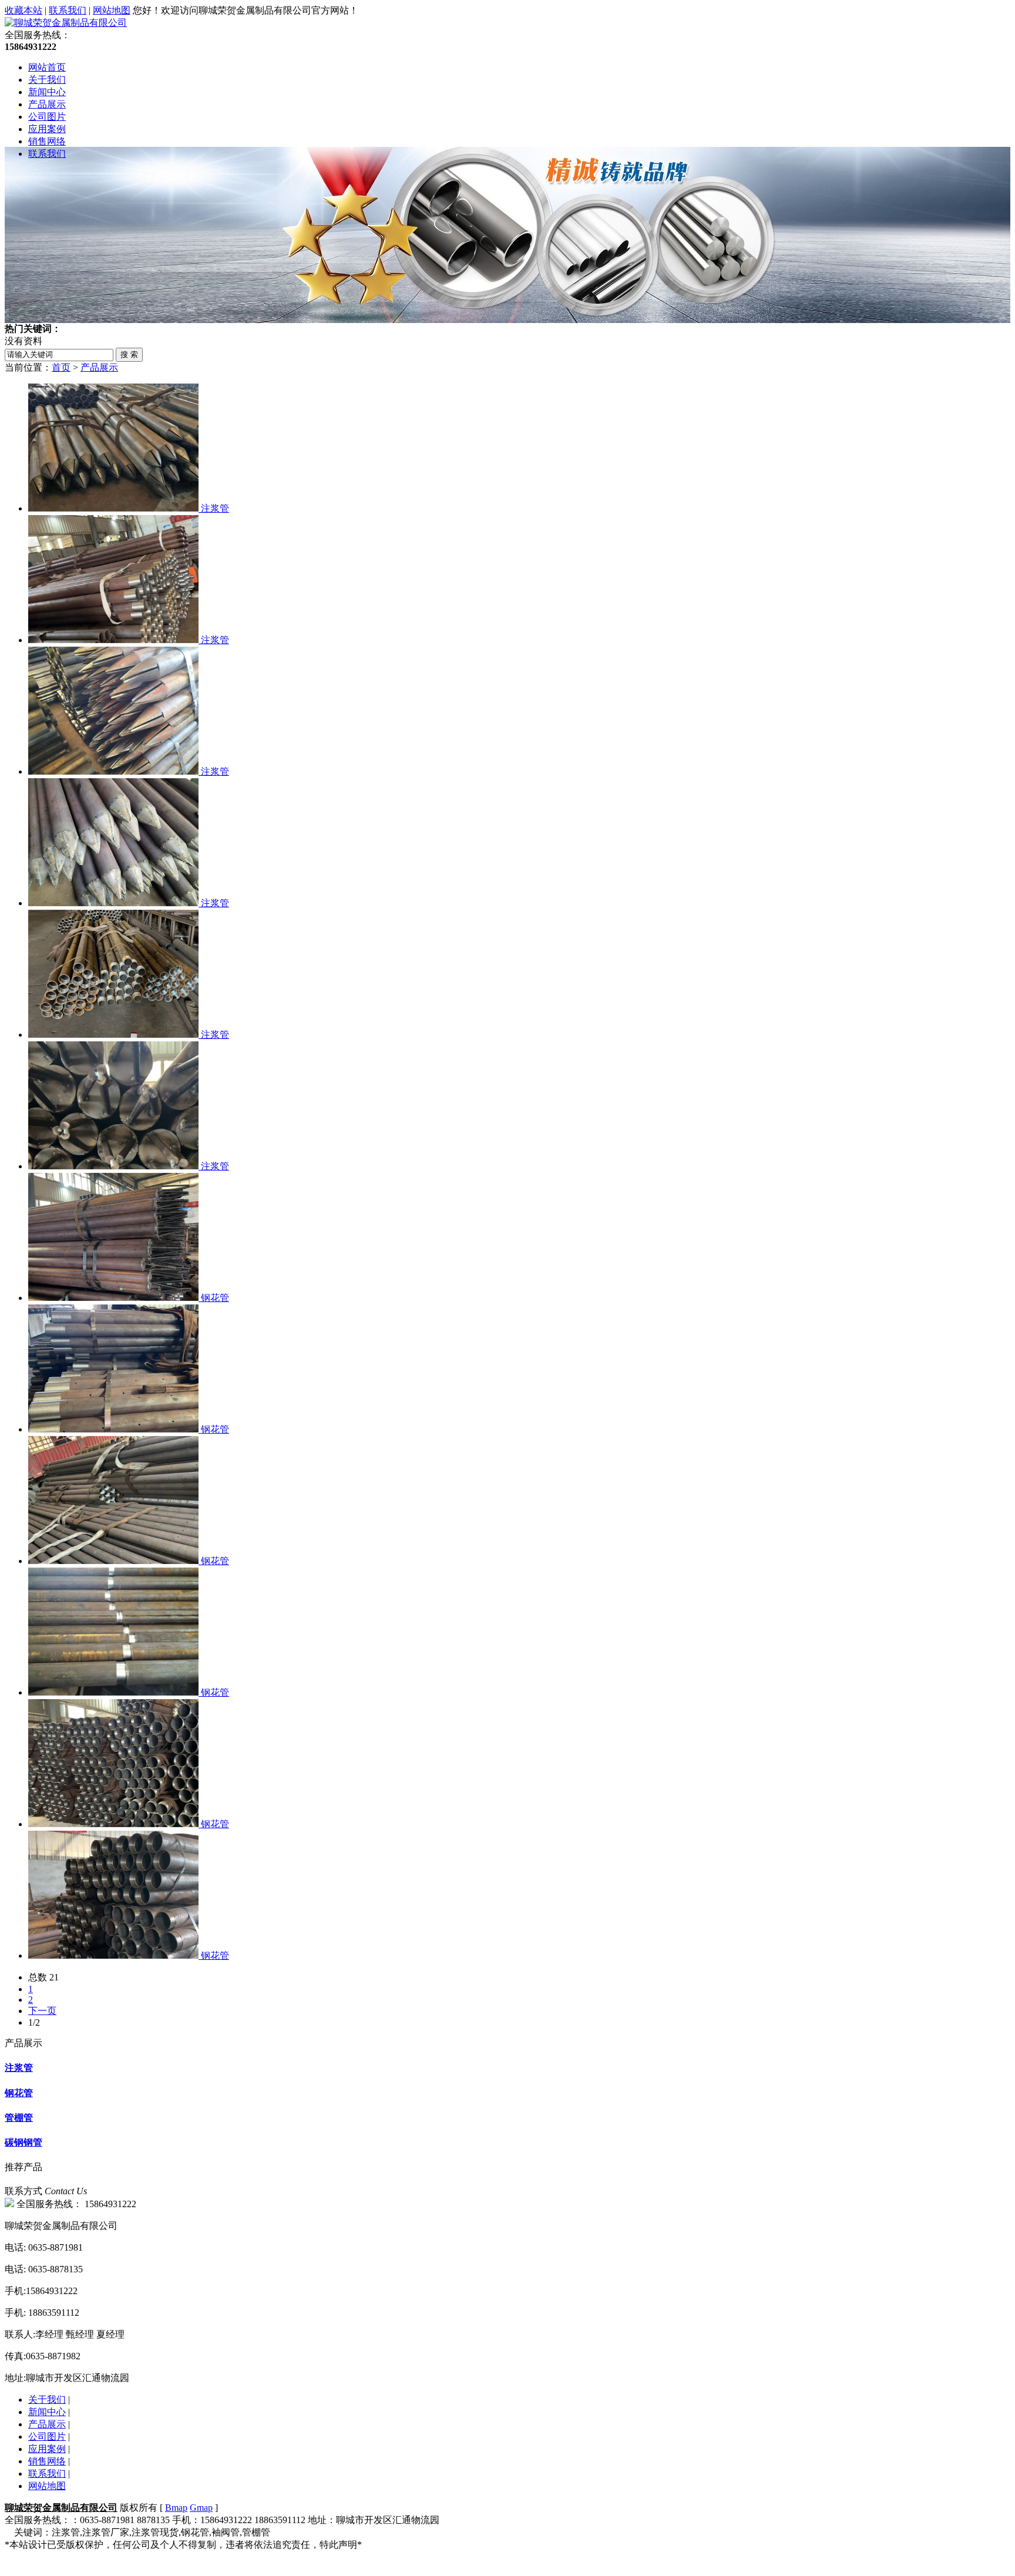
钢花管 (19, 2093)
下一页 (42, 2011)
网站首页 (47, 67)
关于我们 (47, 80)
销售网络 (47, 141)
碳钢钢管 (23, 2142)
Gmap (201, 2508)
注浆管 (19, 2068)
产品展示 (47, 104)
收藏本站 (23, 10)
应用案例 (47, 129)
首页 (61, 367)
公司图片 (47, 117)
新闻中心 (47, 92)
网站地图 (112, 10)
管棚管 (19, 2118)
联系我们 (68, 10)
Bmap (176, 2508)
